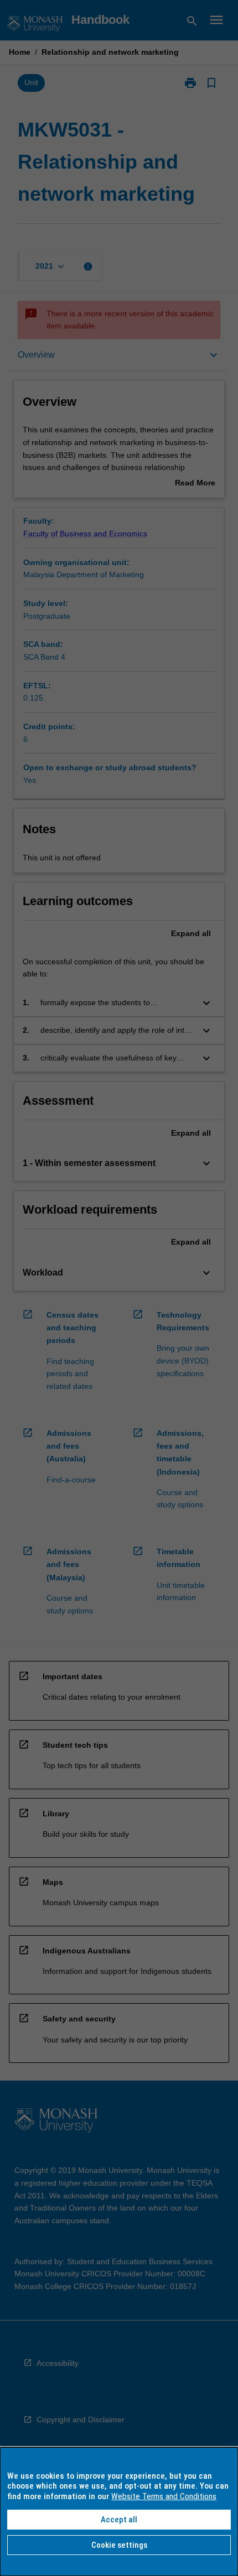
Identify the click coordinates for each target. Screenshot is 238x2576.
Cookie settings (119, 2545)
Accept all (119, 2520)
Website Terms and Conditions (164, 2496)
